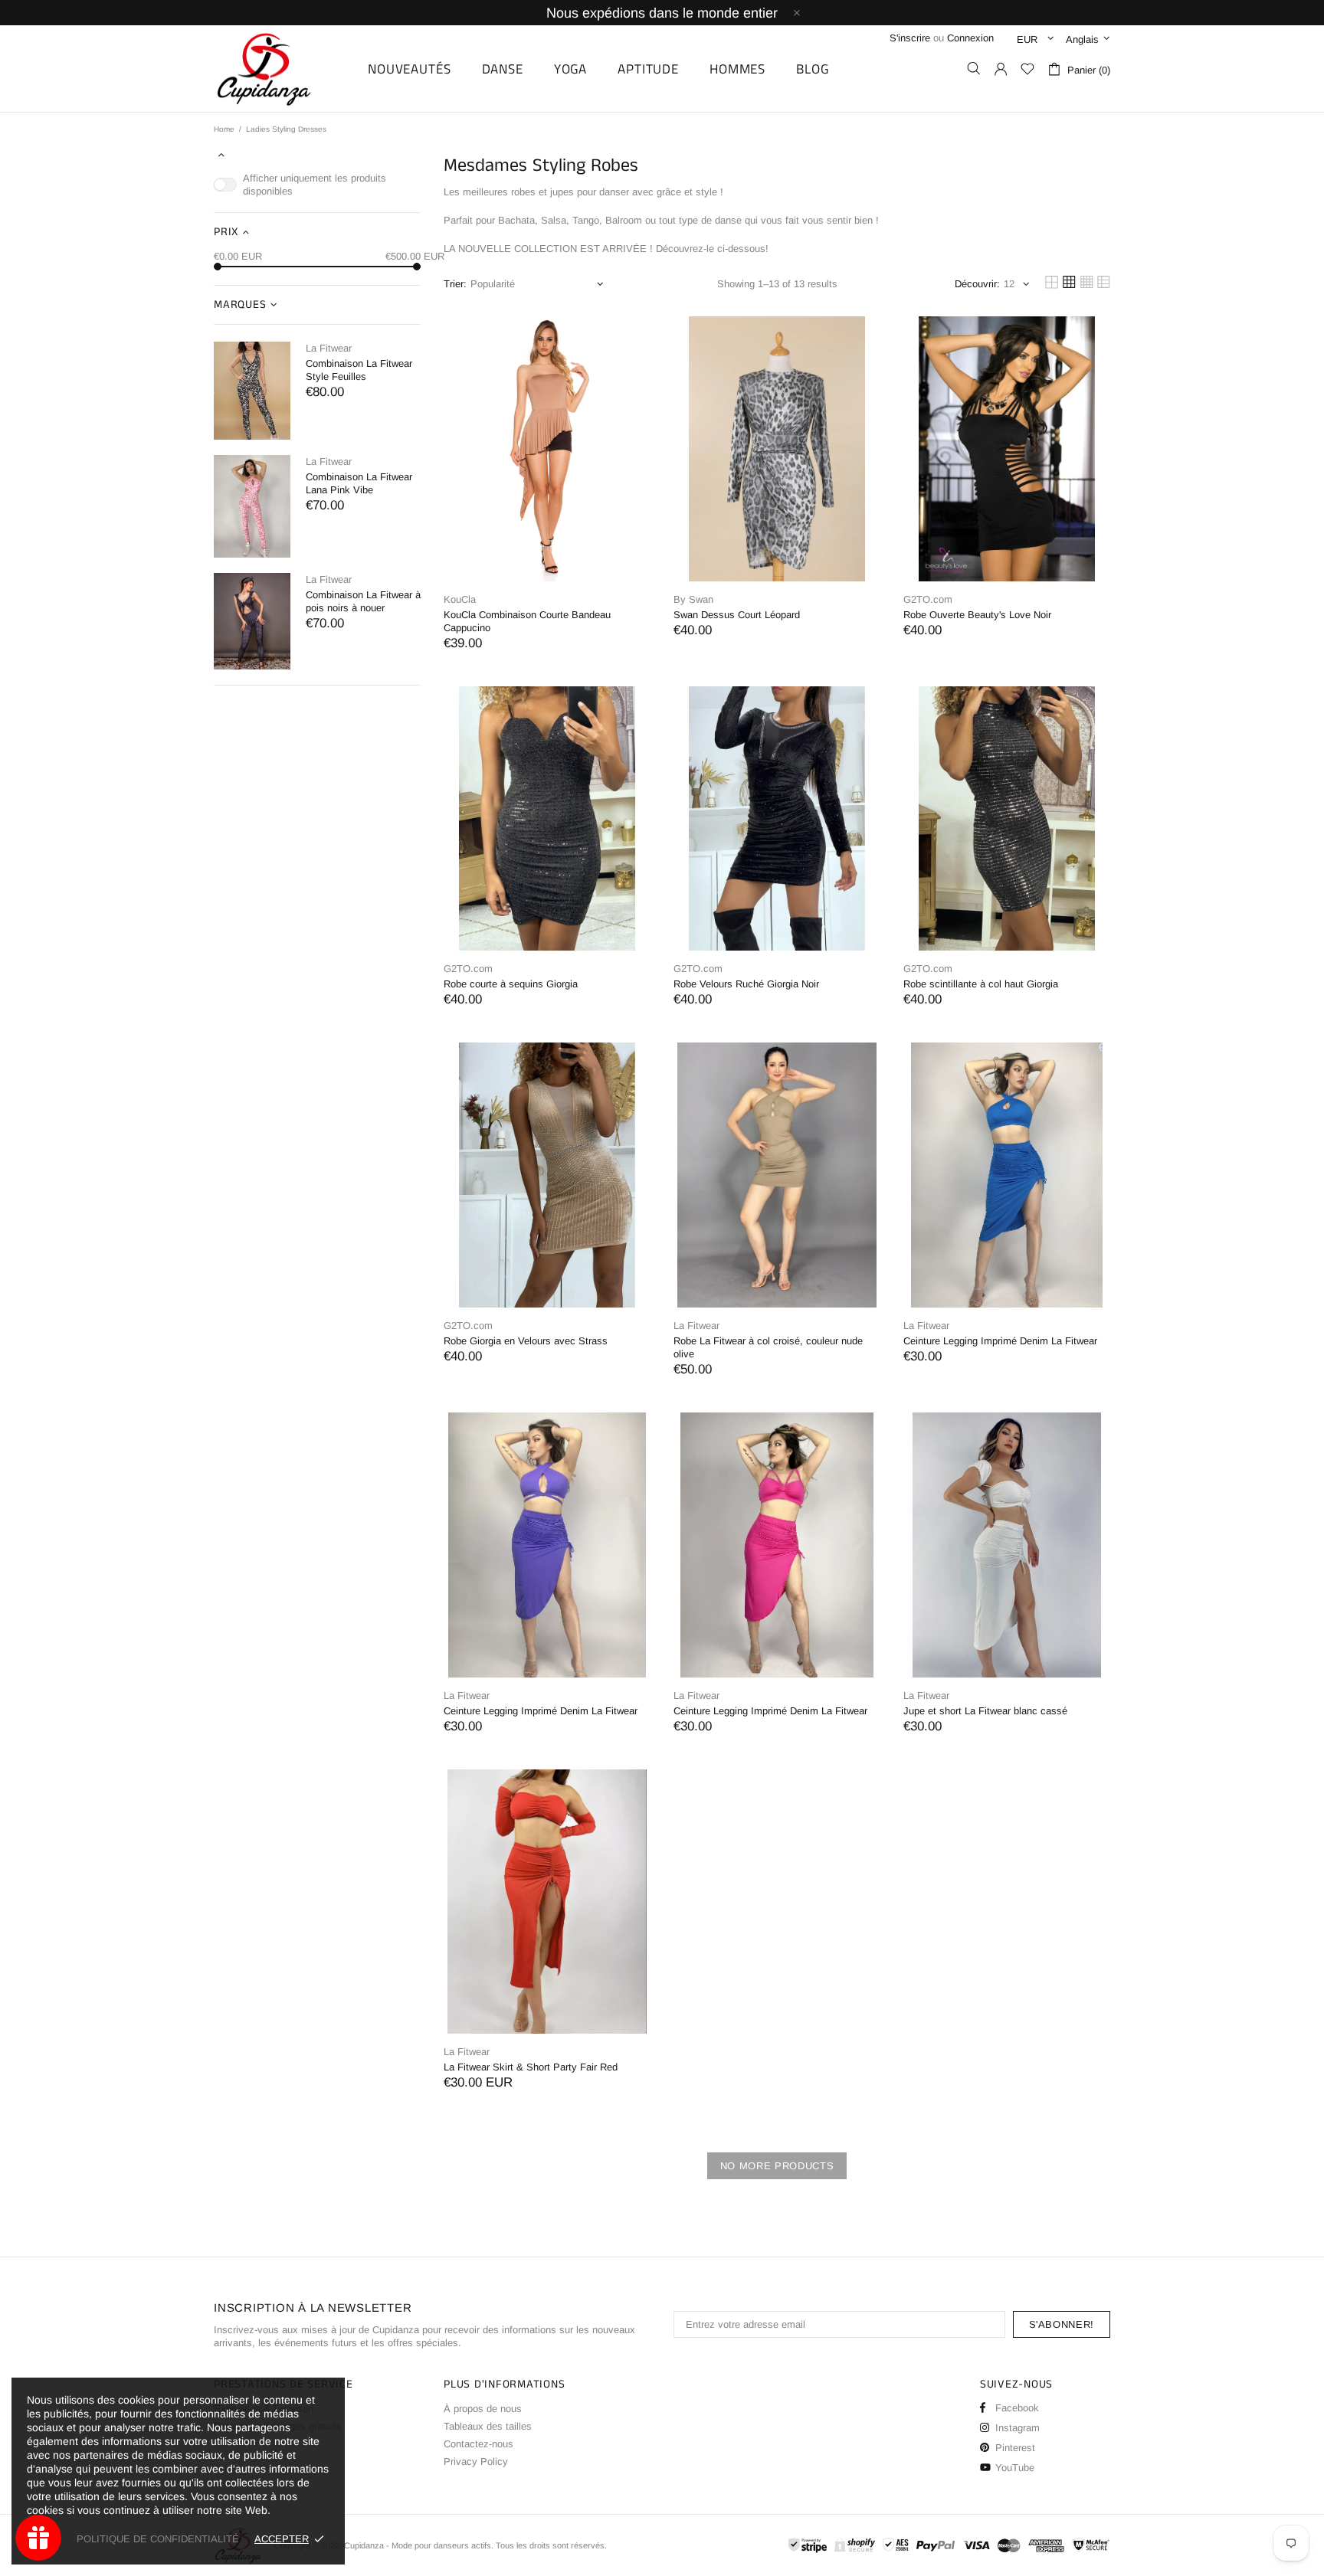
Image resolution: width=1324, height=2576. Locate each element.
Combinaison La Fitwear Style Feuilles (359, 370)
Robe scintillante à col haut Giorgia (981, 984)
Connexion (970, 38)
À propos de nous (483, 2409)
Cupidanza (281, 69)
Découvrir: (977, 284)
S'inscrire (910, 38)
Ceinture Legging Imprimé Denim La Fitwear (1000, 1341)
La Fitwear (329, 348)
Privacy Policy (476, 2461)
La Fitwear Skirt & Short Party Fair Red (531, 2067)
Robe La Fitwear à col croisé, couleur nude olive (768, 1347)
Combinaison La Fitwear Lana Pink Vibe (359, 483)
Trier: (455, 284)
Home (224, 129)
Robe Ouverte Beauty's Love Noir (977, 615)
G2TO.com (928, 599)
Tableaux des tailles (488, 2426)
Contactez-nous (478, 2444)
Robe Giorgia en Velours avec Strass (526, 1341)
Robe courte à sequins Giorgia (511, 984)
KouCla (460, 599)
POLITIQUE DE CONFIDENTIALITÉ (158, 2539)
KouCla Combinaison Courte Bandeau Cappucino (527, 621)
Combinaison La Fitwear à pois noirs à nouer (363, 601)
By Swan (693, 599)
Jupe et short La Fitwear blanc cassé (985, 1711)
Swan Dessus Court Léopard (737, 615)
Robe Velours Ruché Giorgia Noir (746, 984)
